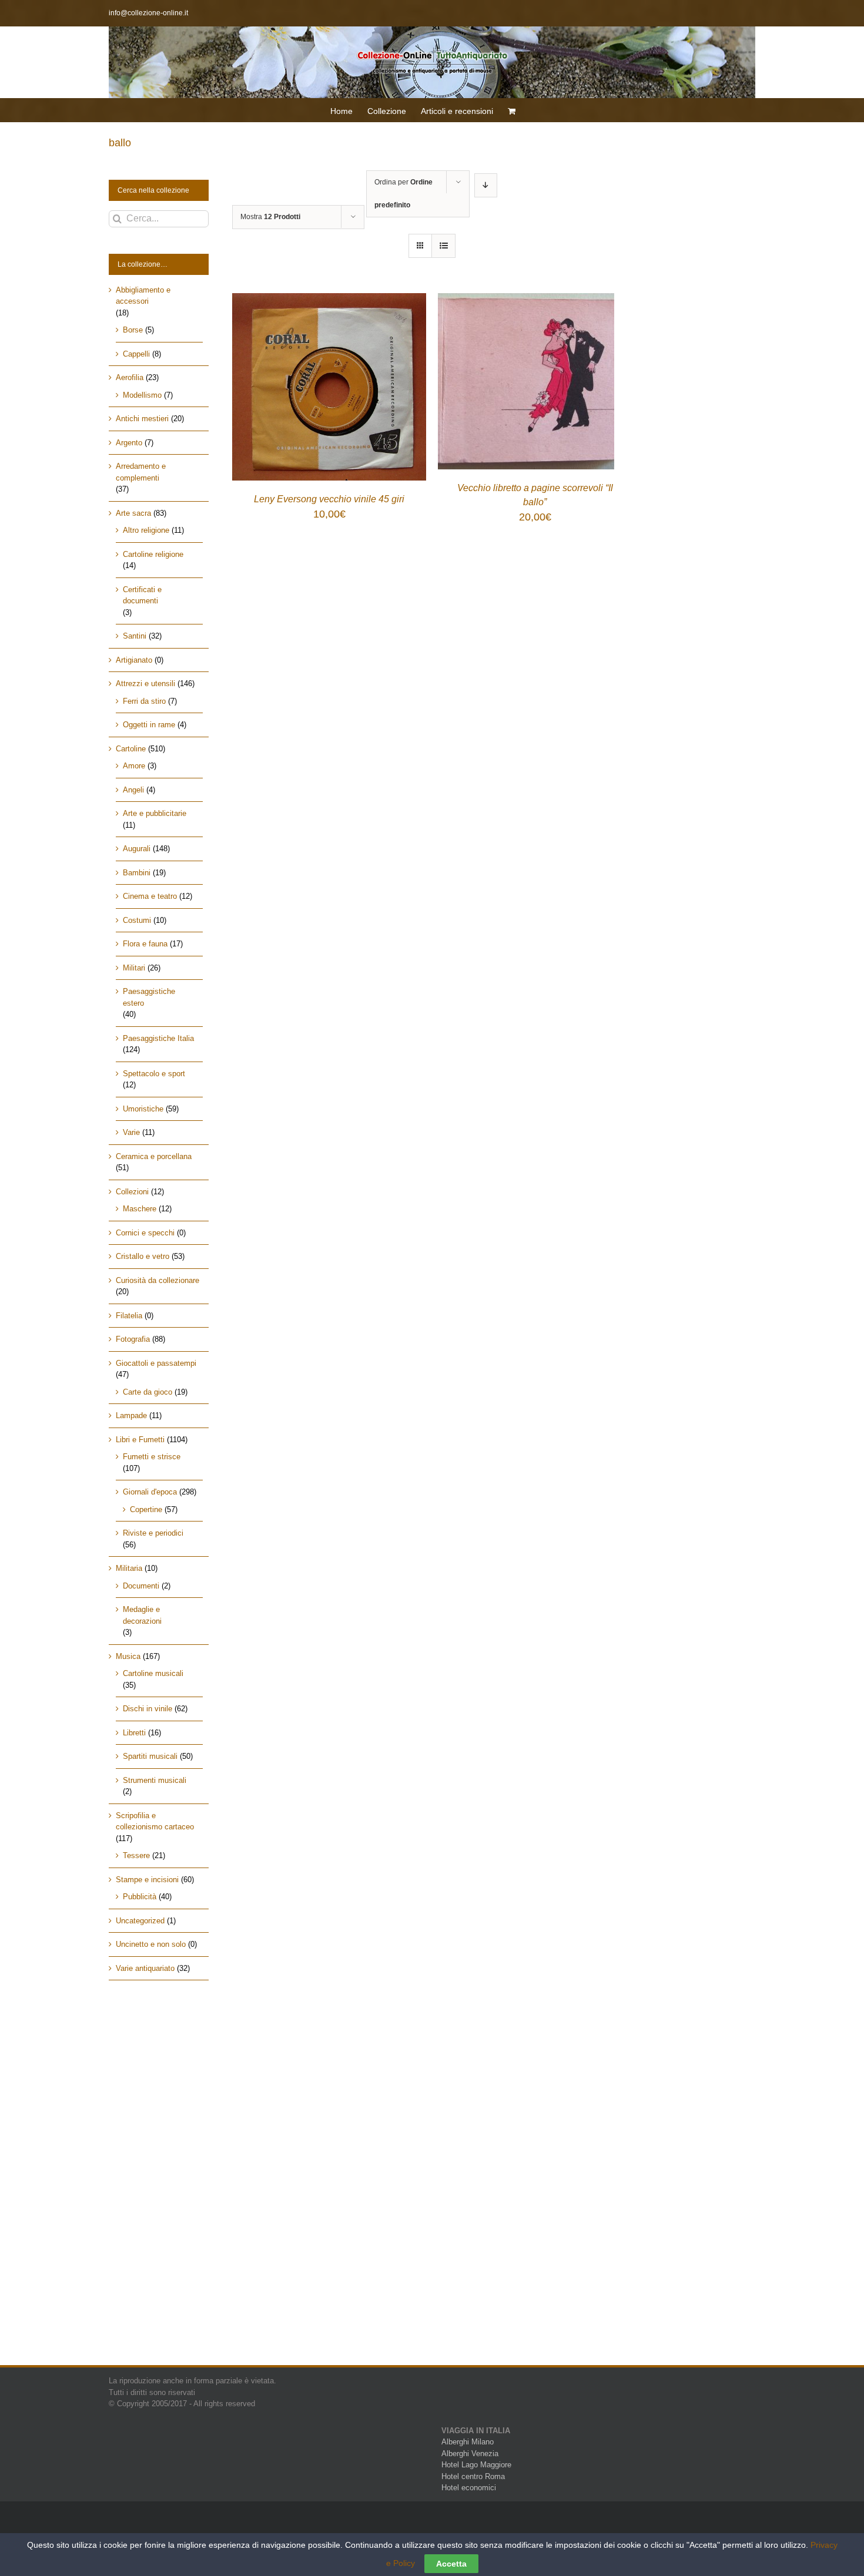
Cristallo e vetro (143, 1256)
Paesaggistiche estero (149, 997)
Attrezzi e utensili (145, 684)
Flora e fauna (145, 944)
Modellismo (142, 395)
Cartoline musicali (153, 1673)
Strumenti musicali (155, 1780)
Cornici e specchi (145, 1233)
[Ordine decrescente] (486, 185)
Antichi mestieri (142, 419)
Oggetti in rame (149, 725)
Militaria (129, 1568)
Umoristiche (143, 1109)
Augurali (137, 849)
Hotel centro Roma (473, 2476)
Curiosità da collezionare (158, 1280)
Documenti (141, 1586)
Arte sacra (133, 513)
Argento (129, 443)
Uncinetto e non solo (151, 1944)
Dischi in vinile (148, 1709)
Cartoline (131, 749)
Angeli (133, 790)
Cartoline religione (153, 554)
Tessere (136, 1855)
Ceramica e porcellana (154, 1156)
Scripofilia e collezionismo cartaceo (155, 1821)
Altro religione (146, 530)
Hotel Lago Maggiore (476, 2465)
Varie (131, 1132)
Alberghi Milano (468, 2442)
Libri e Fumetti (140, 1440)
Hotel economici (469, 2488)
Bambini (137, 873)
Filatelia (129, 1316)
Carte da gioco (148, 1392)
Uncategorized (140, 1921)
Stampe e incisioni (147, 1880)
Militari (134, 968)
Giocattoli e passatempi (156, 1363)
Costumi (137, 920)
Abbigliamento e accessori (143, 296)
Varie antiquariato (145, 1968)
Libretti (134, 1733)
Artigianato (134, 660)
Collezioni (132, 1192)
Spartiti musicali (150, 1756)
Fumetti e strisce (152, 1457)
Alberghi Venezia (470, 2454)
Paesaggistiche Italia (158, 1038)
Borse (133, 330)
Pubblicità (140, 1897)
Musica (128, 1656)
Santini (135, 636)
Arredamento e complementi (141, 472)
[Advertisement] (159, 2183)
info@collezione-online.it (148, 13)
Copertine (146, 1509)
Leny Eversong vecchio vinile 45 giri (329, 499)
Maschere (140, 1209)
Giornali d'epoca (150, 1492)
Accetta (451, 2564)
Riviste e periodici (153, 1533)
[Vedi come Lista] (443, 246)
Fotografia (133, 1339)
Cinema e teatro (150, 896)
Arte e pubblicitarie (155, 813)
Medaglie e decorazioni (142, 1615)
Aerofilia (130, 377)
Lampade (131, 1415)
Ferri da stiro (144, 701)
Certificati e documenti (142, 595)
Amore (134, 766)
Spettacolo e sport (154, 1074)
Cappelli (136, 354)
